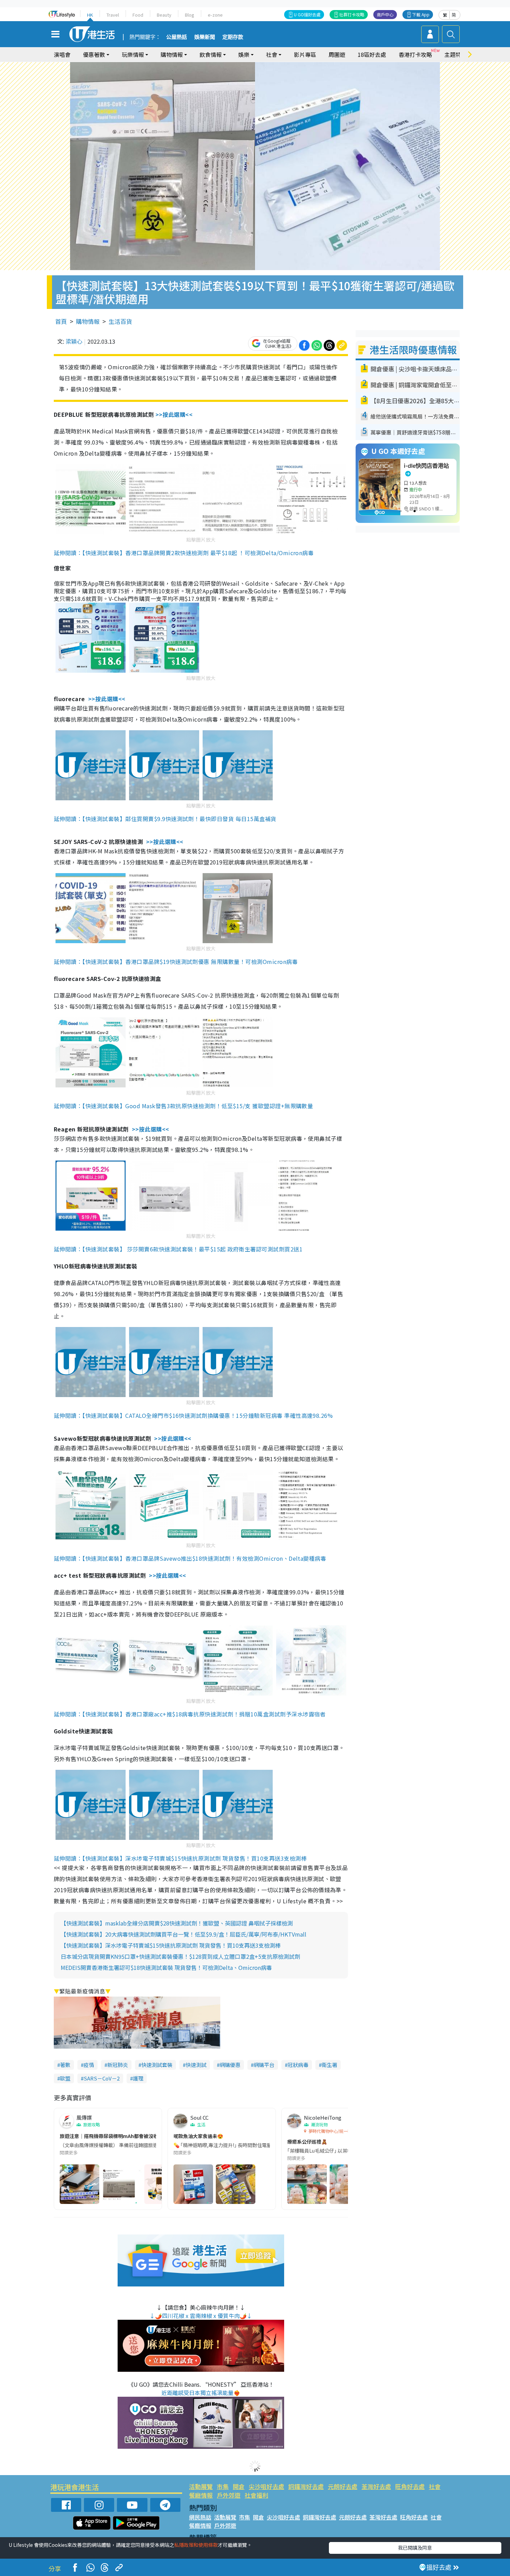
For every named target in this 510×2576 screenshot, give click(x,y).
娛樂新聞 (205, 37)
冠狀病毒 (298, 2065)
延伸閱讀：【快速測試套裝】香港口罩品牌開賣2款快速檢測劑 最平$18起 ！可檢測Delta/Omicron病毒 (184, 553)
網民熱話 (200, 2517)
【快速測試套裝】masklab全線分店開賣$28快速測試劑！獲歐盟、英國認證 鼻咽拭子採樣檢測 (177, 1923)
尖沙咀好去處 (266, 2486)
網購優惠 (230, 2065)
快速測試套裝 (157, 2065)
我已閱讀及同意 (415, 2548)
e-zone (215, 15)
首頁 (61, 321)
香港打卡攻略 (415, 54)
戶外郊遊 (229, 2495)
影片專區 (305, 54)
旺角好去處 (410, 2486)
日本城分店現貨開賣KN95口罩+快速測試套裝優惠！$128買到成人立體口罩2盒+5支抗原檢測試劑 (180, 1956)
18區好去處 (372, 54)
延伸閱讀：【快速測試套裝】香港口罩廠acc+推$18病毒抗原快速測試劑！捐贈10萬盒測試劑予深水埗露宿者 (190, 1714)
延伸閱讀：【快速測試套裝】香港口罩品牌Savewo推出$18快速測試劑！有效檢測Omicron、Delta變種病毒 (190, 1558)
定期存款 (233, 37)
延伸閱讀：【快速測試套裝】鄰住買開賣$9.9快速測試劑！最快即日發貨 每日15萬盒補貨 (165, 819)
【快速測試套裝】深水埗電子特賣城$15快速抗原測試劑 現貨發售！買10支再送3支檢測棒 (171, 1945)
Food (138, 15)
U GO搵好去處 (307, 14)
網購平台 (264, 2065)
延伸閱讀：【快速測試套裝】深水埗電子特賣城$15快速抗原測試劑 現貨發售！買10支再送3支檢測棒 (180, 1858)
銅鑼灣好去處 (306, 2486)
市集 (223, 2486)
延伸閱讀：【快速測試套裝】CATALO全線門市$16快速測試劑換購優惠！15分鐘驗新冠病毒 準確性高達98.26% (193, 1415)
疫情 (89, 2065)
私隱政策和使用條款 (196, 2545)
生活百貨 (120, 321)
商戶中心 (385, 14)
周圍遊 (337, 54)
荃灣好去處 (376, 2486)
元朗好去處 (343, 2486)
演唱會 (62, 54)
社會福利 (256, 2495)
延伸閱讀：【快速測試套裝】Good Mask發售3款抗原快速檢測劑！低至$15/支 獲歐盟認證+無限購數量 (183, 1106)
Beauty (164, 15)
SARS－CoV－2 (102, 2078)
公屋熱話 (177, 37)
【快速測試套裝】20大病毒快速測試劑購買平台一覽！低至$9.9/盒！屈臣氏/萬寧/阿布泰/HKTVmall (184, 1934)
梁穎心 (74, 341)
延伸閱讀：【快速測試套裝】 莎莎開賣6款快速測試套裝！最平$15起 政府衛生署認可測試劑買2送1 (178, 1249)
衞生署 (329, 2065)
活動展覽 (201, 2486)
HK (90, 15)
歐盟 (65, 2078)
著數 (65, 2065)
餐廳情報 (201, 2495)
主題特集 (456, 54)
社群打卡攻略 (352, 14)
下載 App (421, 14)
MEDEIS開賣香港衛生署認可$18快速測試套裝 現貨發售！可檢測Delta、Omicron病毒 (166, 1967)
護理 (138, 2078)
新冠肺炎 (118, 2065)
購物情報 (88, 321)
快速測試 (196, 2065)
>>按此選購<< (174, 414)
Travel (113, 15)
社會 (435, 2486)
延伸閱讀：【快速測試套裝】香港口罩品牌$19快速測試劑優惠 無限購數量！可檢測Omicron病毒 (176, 962)
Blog (190, 15)
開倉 (239, 2486)
